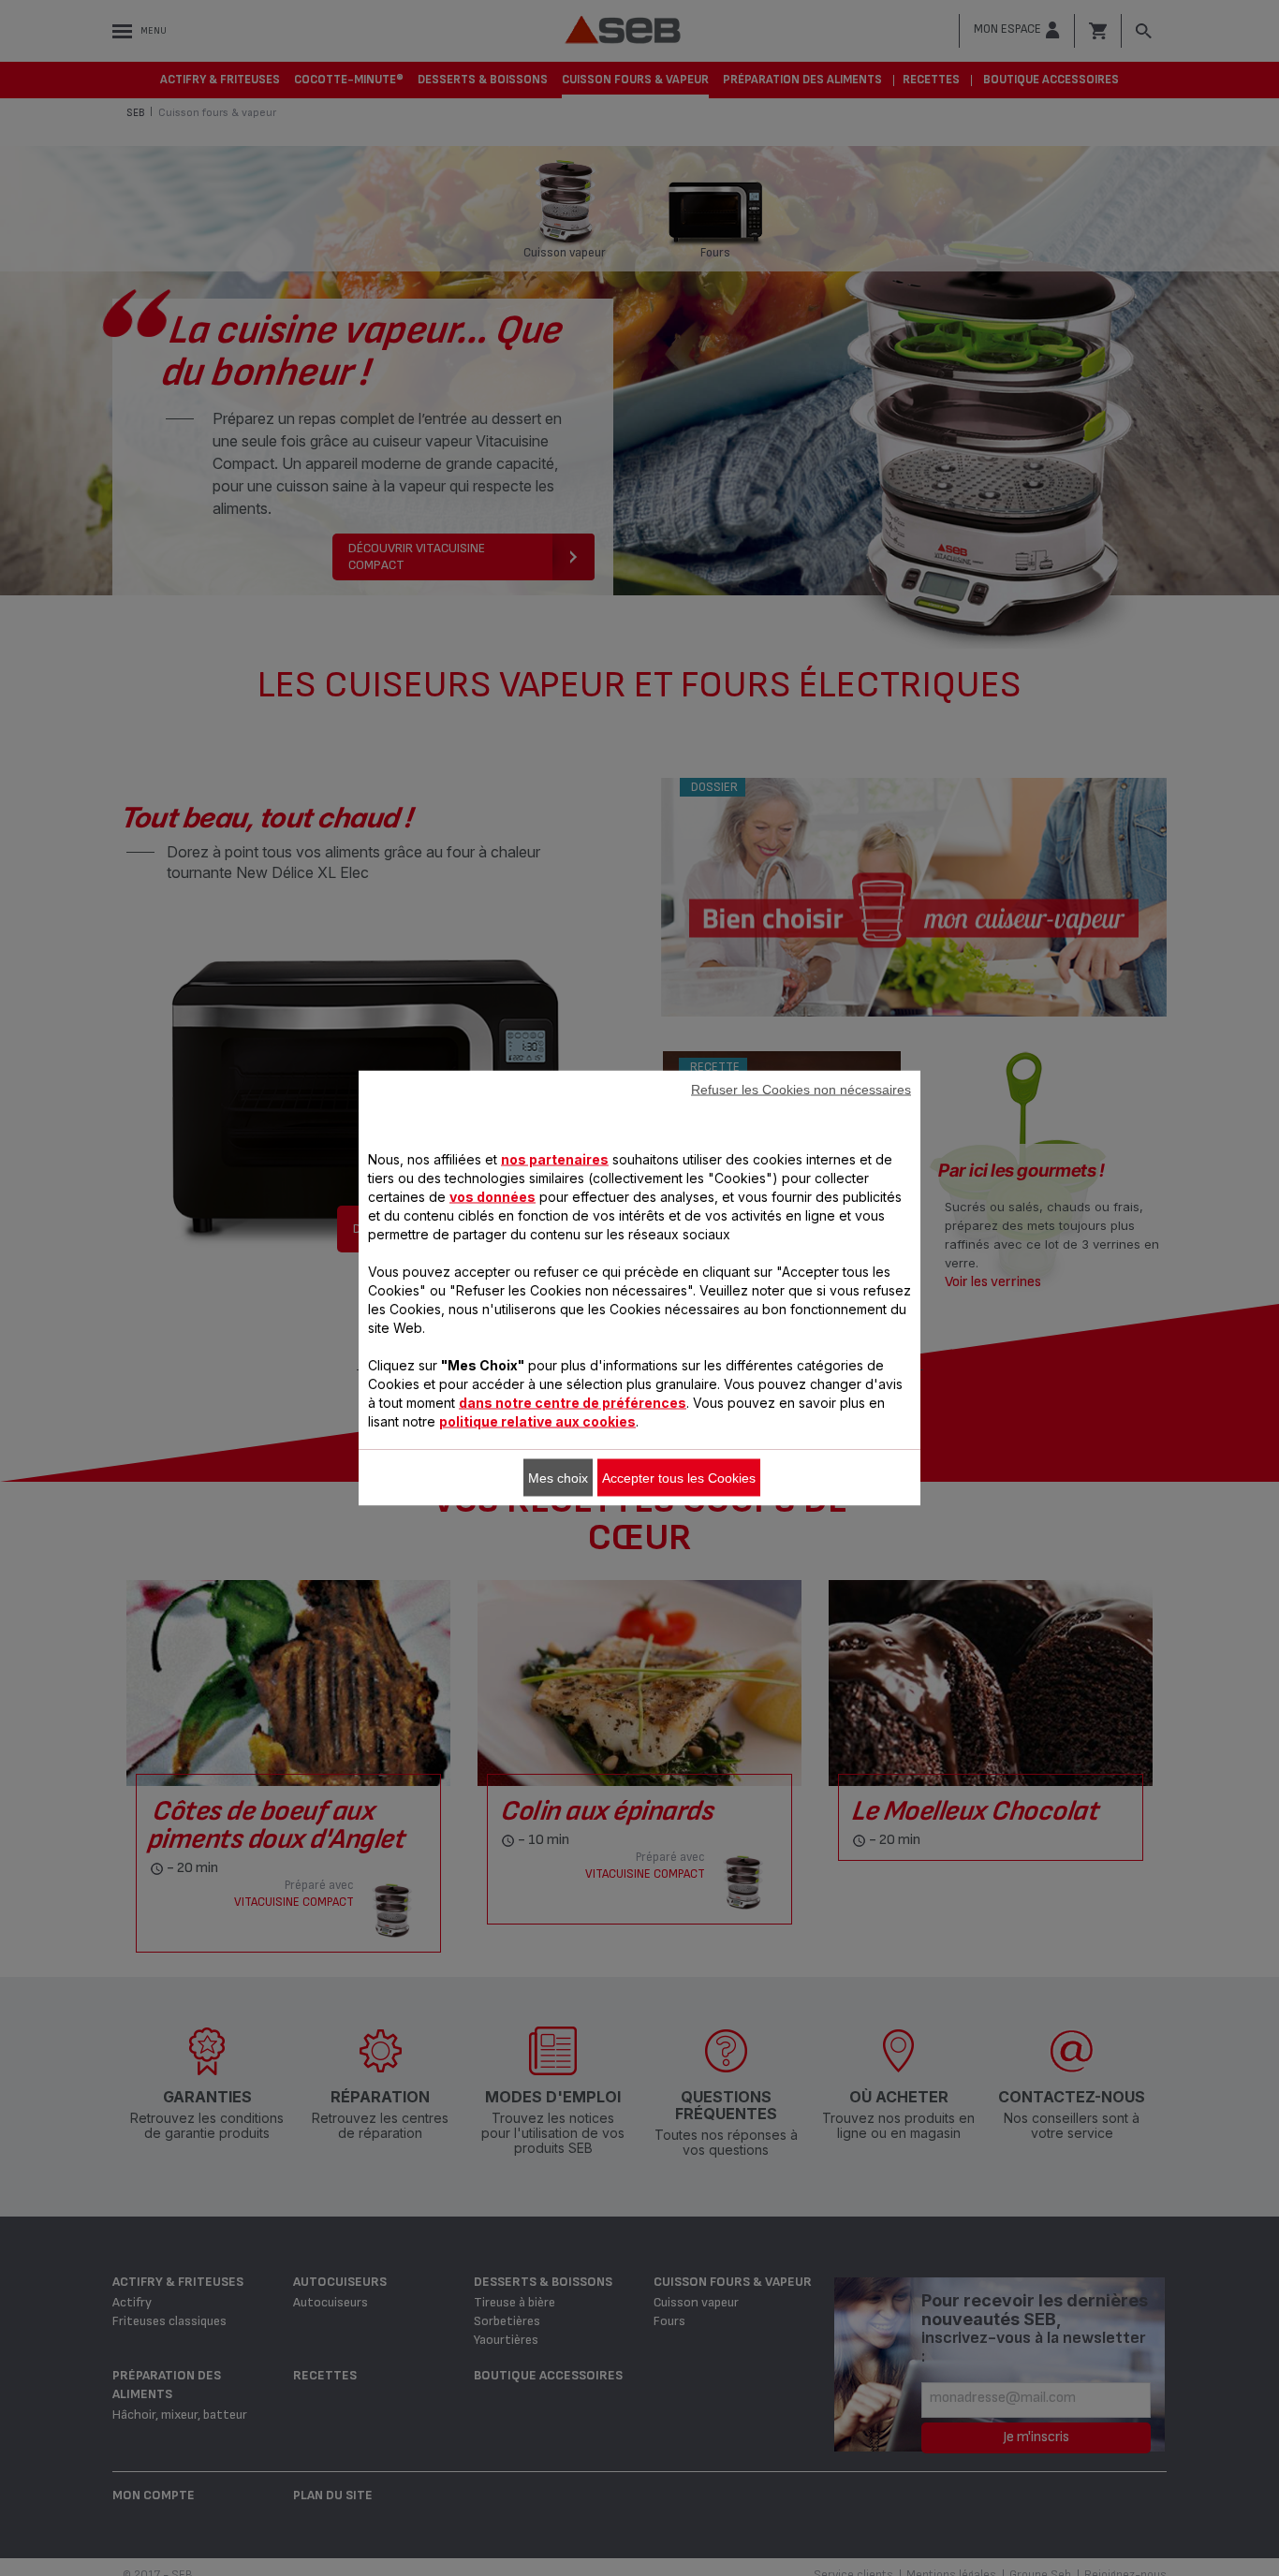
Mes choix (558, 1478)
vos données (492, 1197)
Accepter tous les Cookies (679, 1478)
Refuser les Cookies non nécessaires (801, 1090)
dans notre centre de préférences (573, 1403)
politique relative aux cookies (537, 1421)
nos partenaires (555, 1159)
